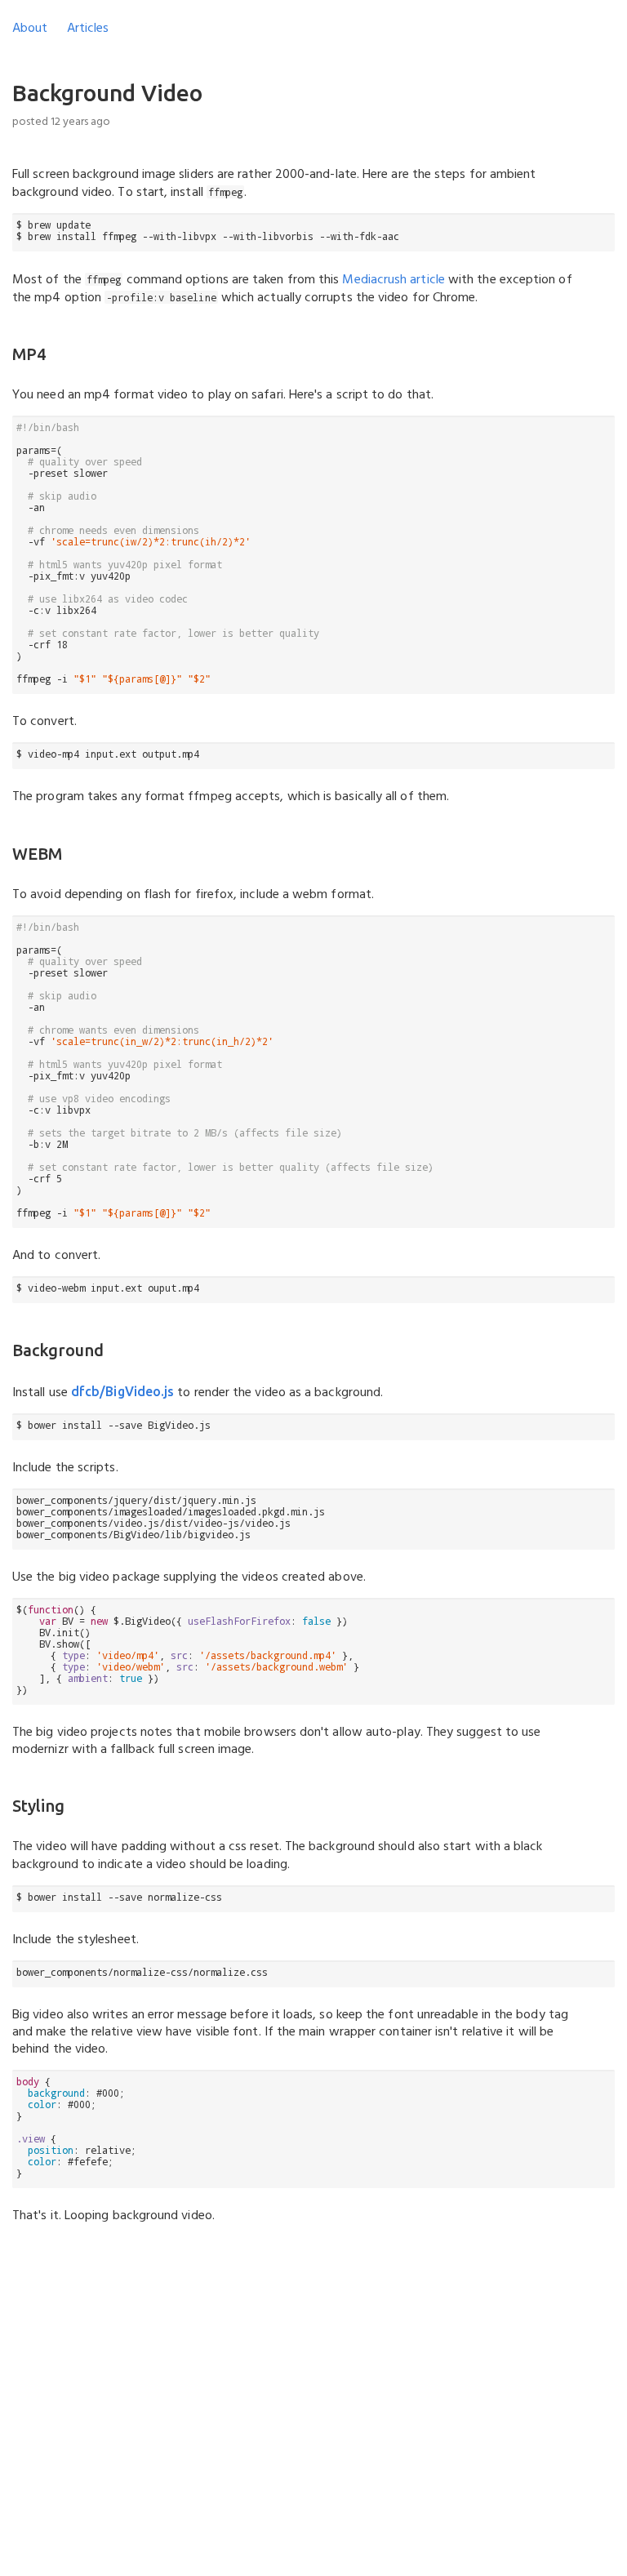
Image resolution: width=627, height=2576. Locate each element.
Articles (88, 29)
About (30, 29)
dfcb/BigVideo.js (122, 1391)
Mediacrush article (393, 280)
